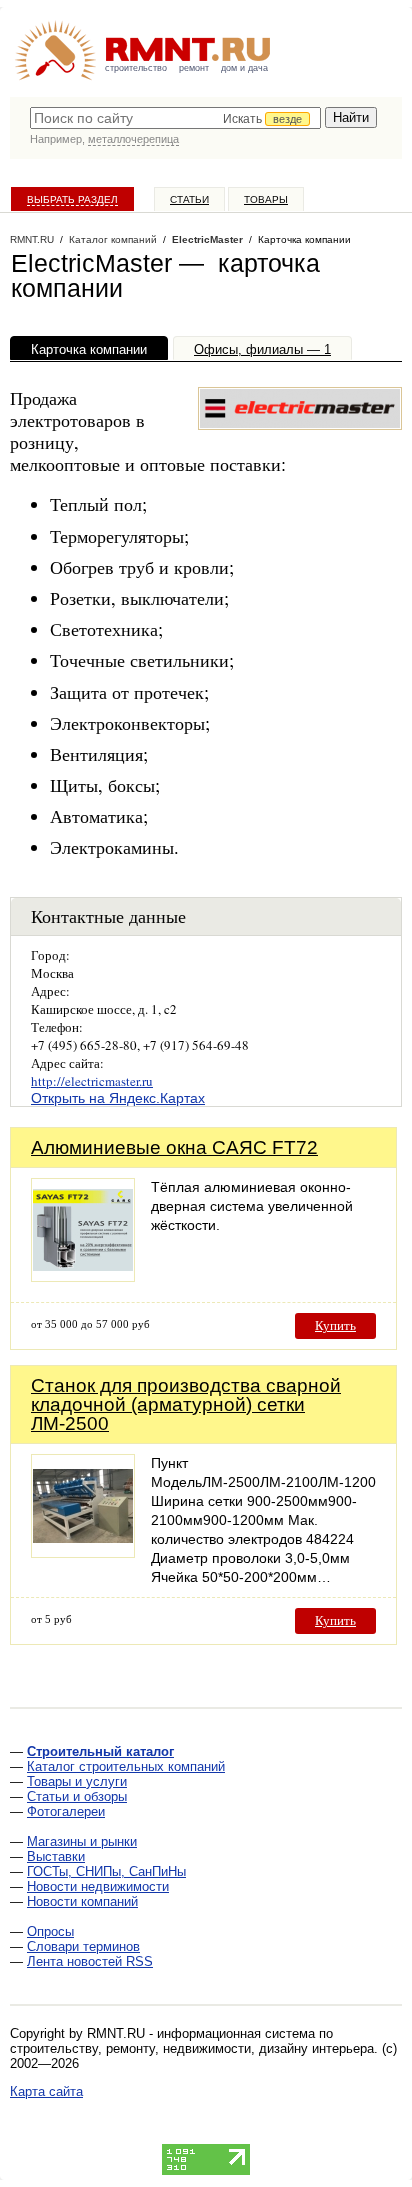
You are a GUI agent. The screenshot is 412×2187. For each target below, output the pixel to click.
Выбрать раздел (72, 199)
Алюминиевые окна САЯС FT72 (174, 1147)
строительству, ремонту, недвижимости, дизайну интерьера (192, 2048)
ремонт (194, 68)
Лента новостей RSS (90, 1961)
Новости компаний (82, 1901)
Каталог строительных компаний (126, 1766)
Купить (335, 1325)
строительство (136, 68)
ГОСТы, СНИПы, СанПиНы (106, 1871)
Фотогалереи (66, 1811)
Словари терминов (83, 1946)
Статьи (189, 199)
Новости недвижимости (98, 1886)
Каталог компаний (113, 239)
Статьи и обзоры (77, 1796)
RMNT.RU (32, 239)
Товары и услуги (77, 1781)
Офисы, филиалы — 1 (262, 349)
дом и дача (244, 68)
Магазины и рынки (82, 1841)
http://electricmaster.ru (92, 1081)
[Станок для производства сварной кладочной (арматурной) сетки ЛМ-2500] (83, 1552)
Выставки (56, 1856)
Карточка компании (89, 349)
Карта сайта (46, 2091)
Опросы (50, 1931)
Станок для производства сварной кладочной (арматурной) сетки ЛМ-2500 (186, 1404)
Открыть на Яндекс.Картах (118, 1098)
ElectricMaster (207, 239)
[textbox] (175, 118)
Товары (266, 199)
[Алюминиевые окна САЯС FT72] (83, 1276)
